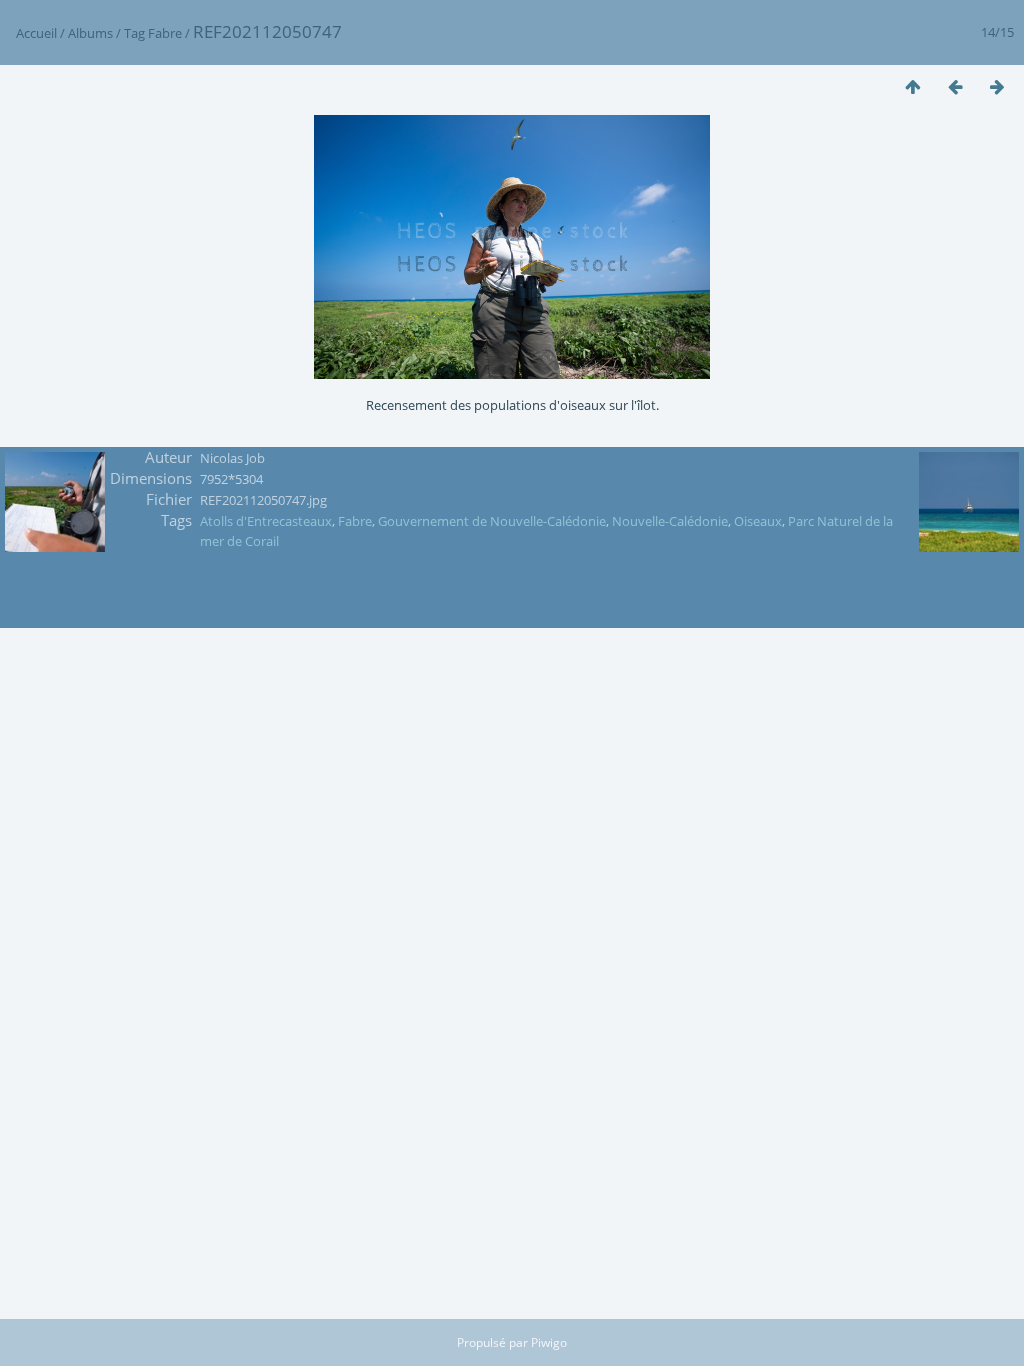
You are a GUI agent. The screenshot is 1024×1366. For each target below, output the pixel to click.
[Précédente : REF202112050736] (955, 86)
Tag (134, 33)
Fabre (165, 33)
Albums (90, 33)
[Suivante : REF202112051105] (997, 86)
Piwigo (549, 1342)
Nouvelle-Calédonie (670, 521)
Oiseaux (758, 521)
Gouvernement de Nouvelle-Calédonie (492, 521)
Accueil (36, 33)
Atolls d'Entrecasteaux (266, 521)
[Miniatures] (913, 86)
